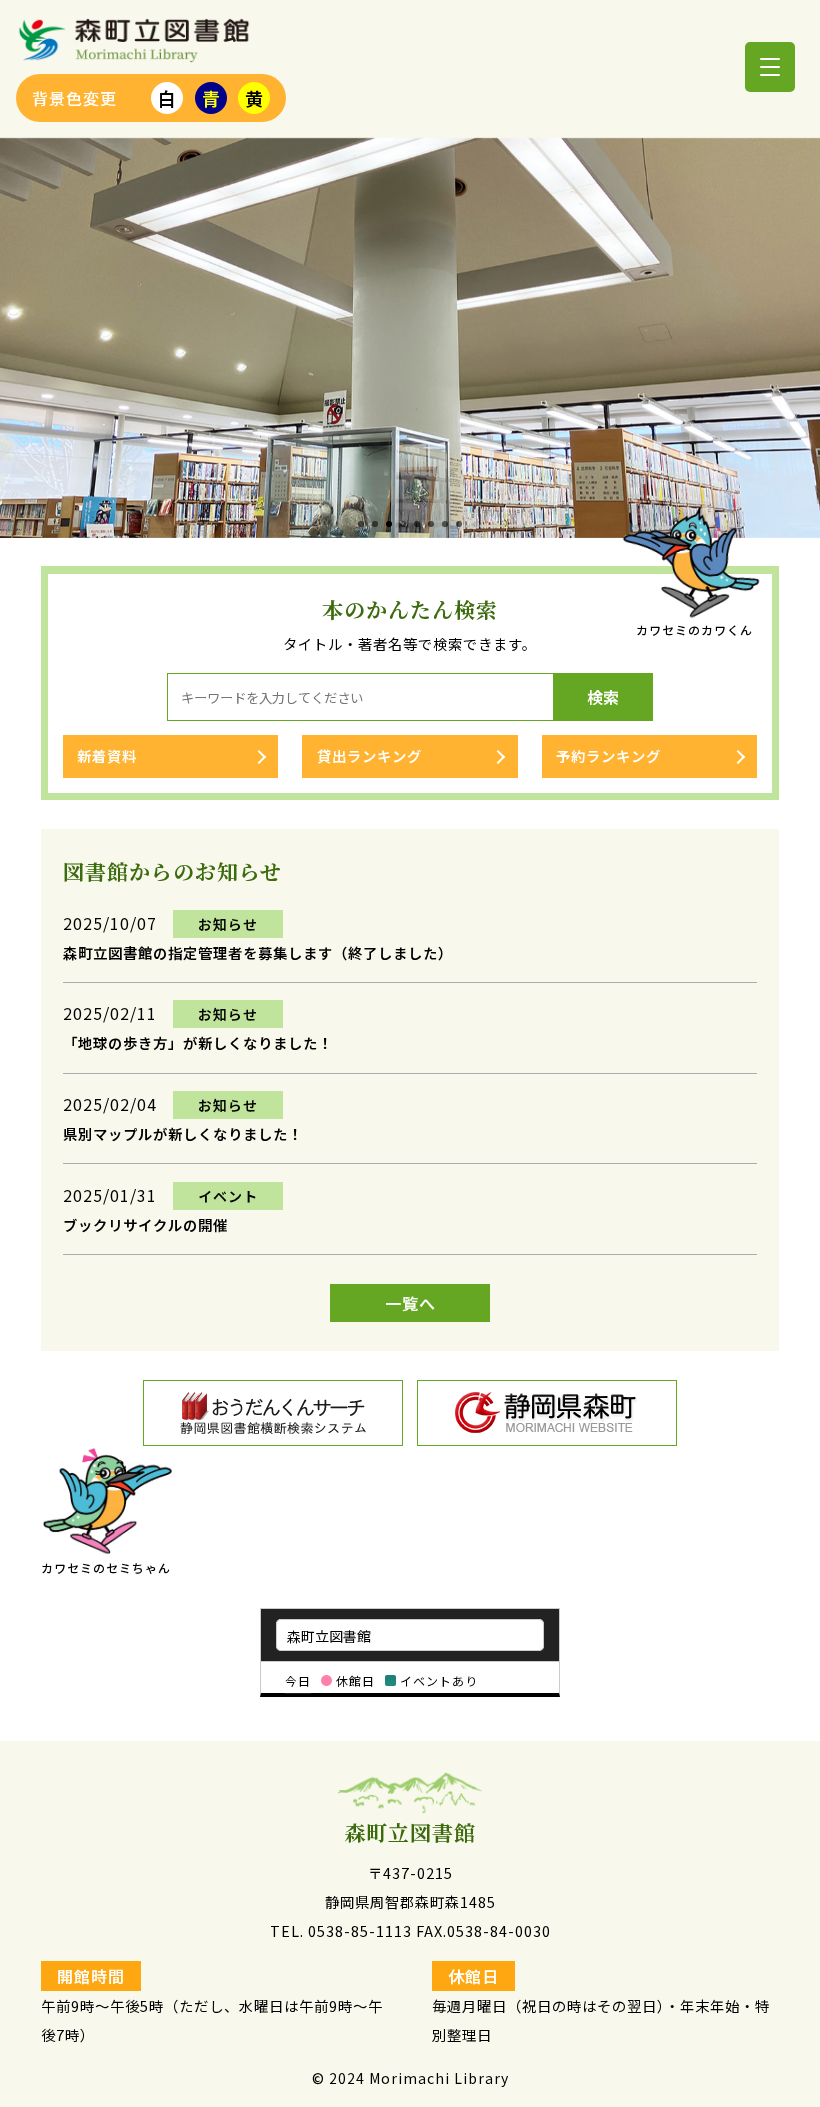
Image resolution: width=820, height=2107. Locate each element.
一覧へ (410, 1303)
